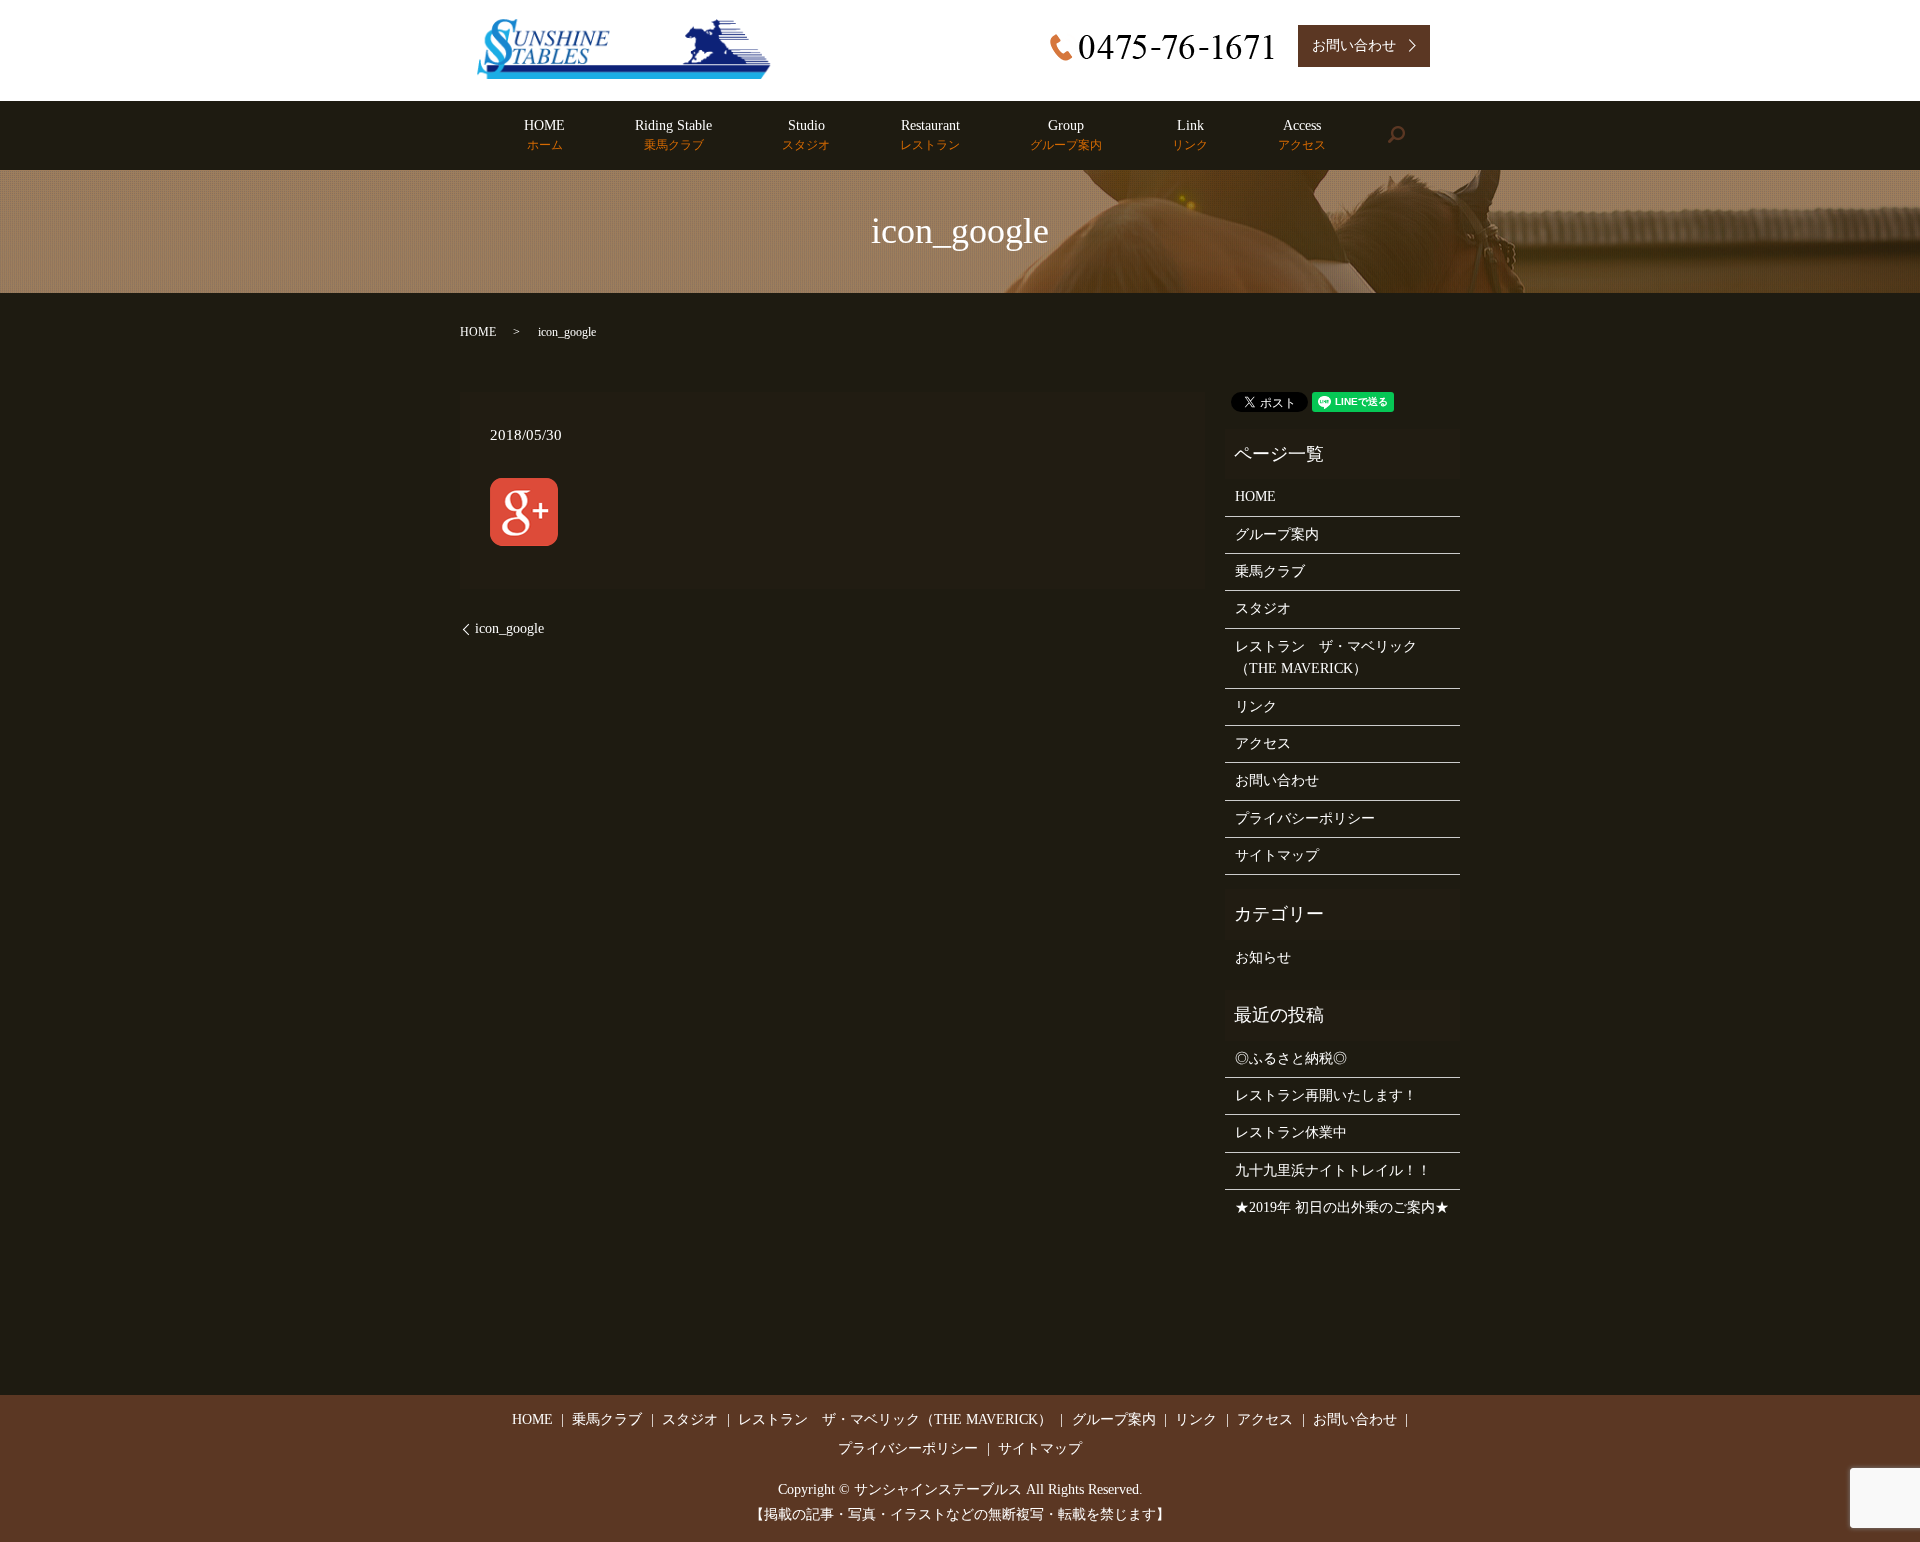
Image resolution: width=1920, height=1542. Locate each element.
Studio (806, 135)
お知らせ (1263, 957)
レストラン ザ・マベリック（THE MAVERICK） (1326, 657)
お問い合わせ (1277, 780)
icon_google (509, 628)
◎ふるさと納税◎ (1291, 1058)
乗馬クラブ (1270, 571)
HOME (544, 135)
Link (1190, 135)
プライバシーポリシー (1305, 818)
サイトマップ (1277, 855)
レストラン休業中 (1291, 1132)
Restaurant (930, 135)
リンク (1256, 706)
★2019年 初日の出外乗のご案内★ (1342, 1207)
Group (1066, 135)
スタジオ (1263, 608)
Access (1302, 135)
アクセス (1263, 743)
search (1413, 135)
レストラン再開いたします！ (1326, 1095)
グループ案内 (1277, 534)
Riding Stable (673, 135)
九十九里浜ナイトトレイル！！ (1333, 1170)
